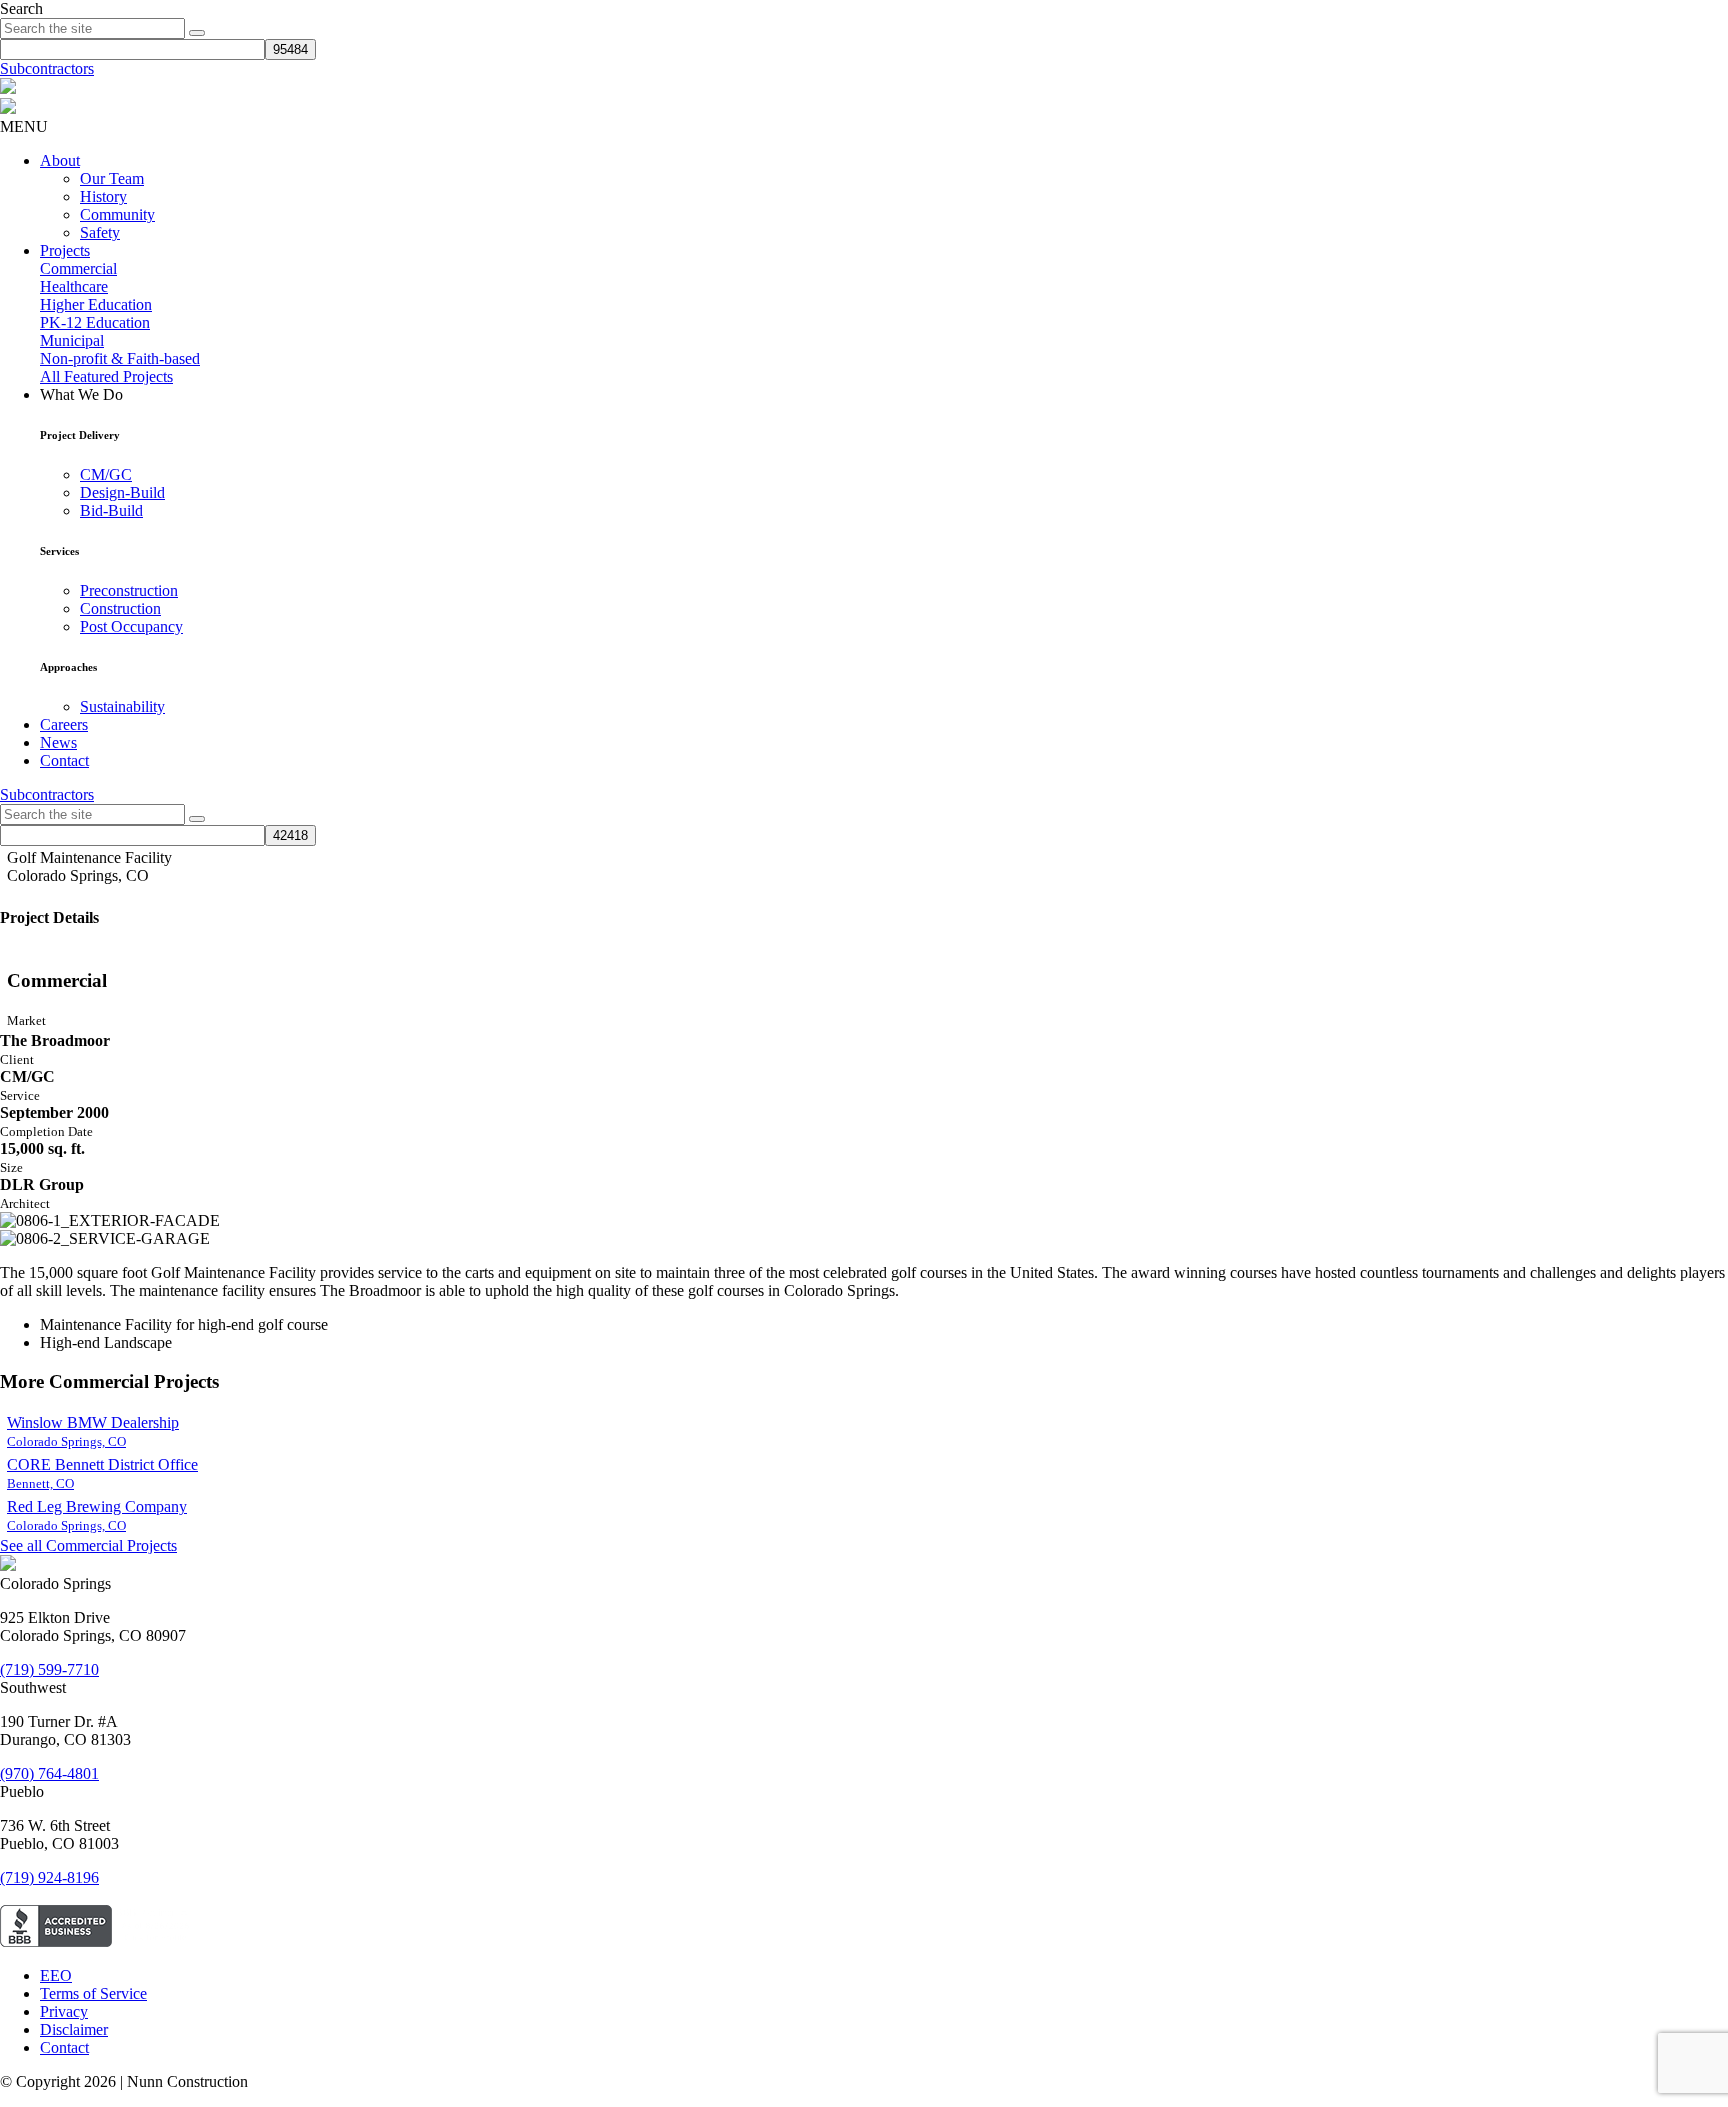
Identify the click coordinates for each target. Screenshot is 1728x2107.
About (60, 160)
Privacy (64, 2011)
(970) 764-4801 (49, 1773)
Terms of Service (93, 1993)
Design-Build (122, 492)
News (58, 742)
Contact (64, 760)
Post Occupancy (131, 626)
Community (117, 214)
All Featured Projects (106, 376)
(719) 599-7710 (49, 1669)
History (103, 196)
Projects (65, 250)
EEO (56, 1975)
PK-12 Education (95, 322)
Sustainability (122, 706)
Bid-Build (111, 510)
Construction (120, 608)
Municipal (72, 340)
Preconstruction (129, 590)
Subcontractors (47, 68)
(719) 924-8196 (49, 1877)
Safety (100, 232)
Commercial (78, 268)
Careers (64, 724)
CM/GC (106, 474)
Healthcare (74, 286)
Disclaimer (74, 2029)
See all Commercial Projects (88, 1545)
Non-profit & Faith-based (120, 358)
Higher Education (96, 304)
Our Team (112, 178)
